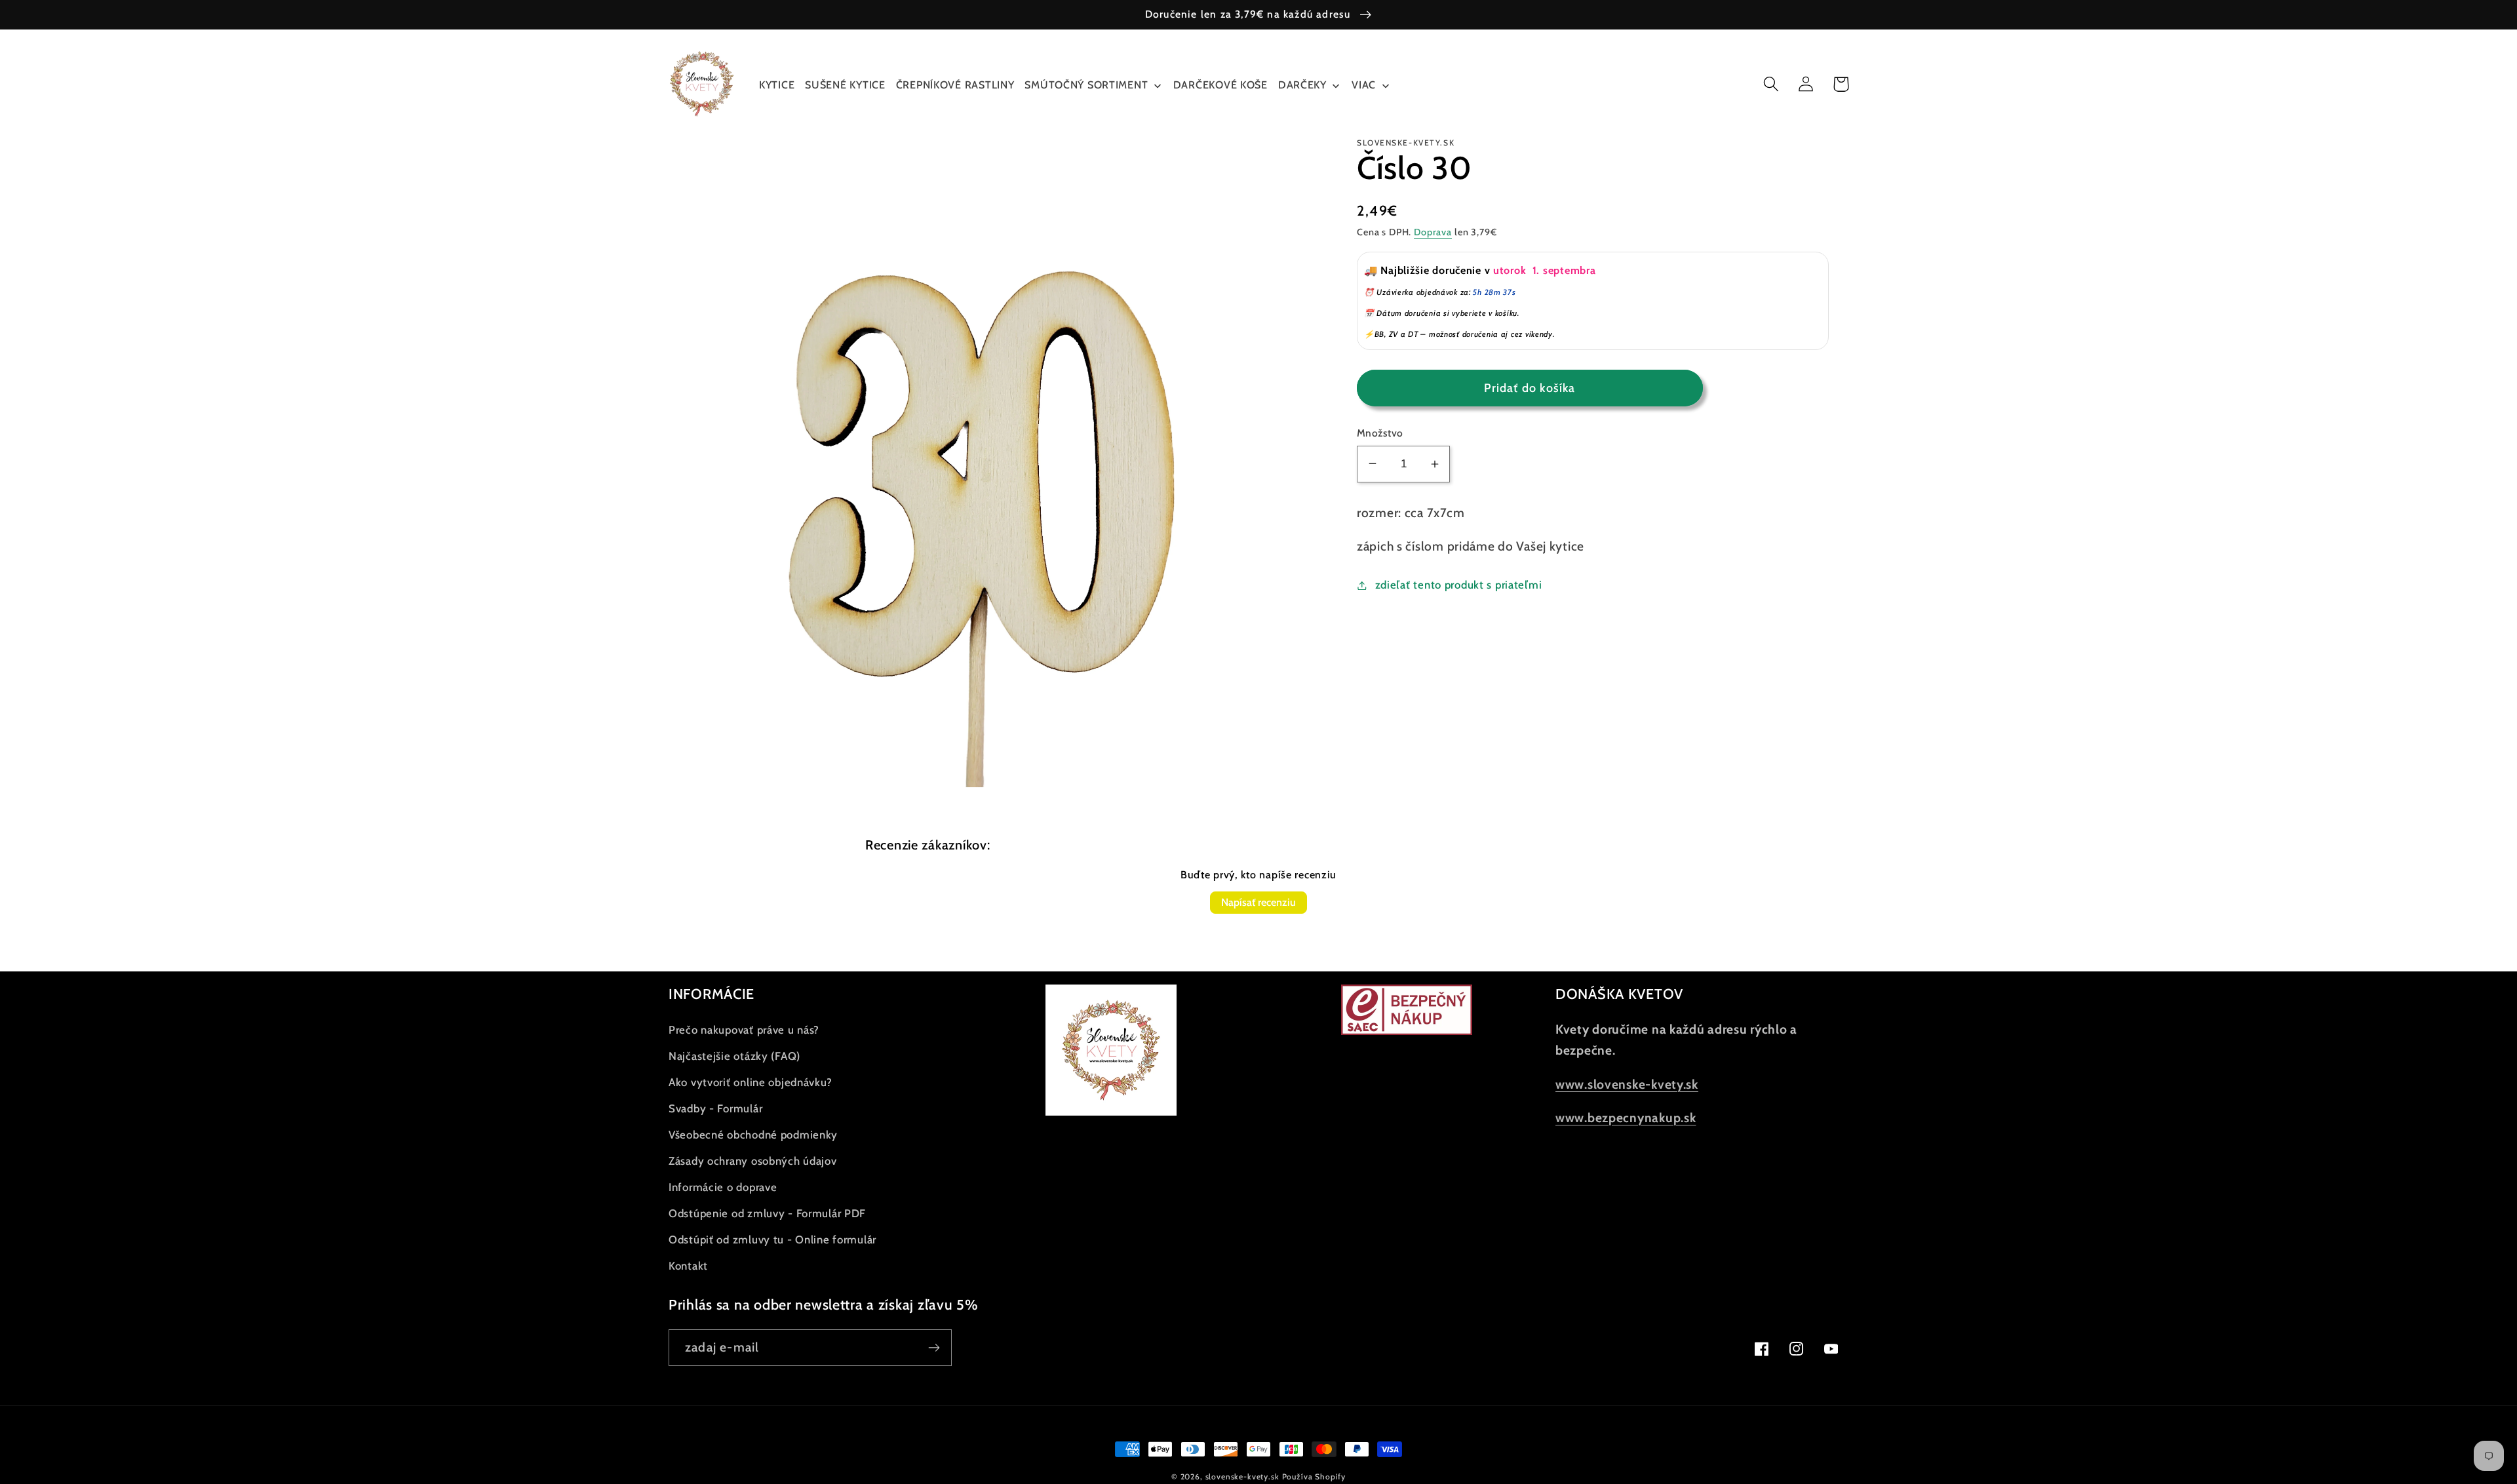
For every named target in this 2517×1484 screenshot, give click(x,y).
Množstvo (1380, 433)
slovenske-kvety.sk (1242, 1476)
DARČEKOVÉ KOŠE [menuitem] (1220, 85)
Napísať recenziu (1258, 902)
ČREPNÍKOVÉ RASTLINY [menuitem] (955, 85)
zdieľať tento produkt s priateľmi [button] (1458, 585)
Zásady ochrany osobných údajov (753, 1161)
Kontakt (688, 1266)
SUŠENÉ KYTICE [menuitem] (845, 85)
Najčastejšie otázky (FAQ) (734, 1056)
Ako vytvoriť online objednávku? (750, 1082)
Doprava (1433, 232)
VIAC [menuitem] (1364, 85)
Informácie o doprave (723, 1187)
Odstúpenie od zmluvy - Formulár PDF (767, 1213)
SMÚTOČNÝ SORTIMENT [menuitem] (1086, 85)
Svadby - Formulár (715, 1108)
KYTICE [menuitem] (777, 85)
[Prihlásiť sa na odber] (934, 1348)
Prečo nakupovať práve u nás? (744, 1030)
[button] (1771, 84)
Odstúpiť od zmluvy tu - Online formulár (772, 1240)
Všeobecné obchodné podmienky (753, 1135)
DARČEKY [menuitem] (1302, 85)
